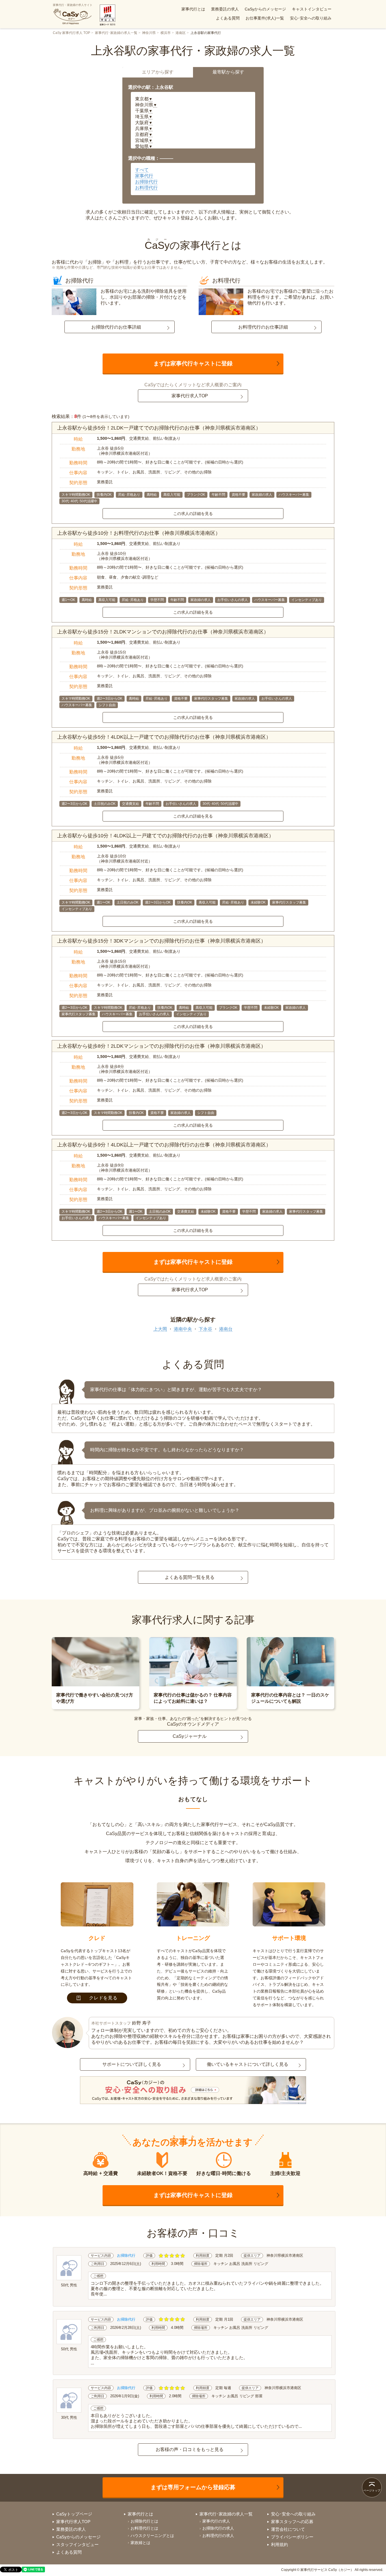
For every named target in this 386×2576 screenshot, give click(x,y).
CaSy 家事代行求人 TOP (71, 33)
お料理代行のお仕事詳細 (263, 327)
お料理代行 (146, 188)
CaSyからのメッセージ (265, 9)
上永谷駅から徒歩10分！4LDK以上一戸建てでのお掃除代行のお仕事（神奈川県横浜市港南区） (165, 836)
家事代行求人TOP (190, 396)
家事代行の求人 (216, 2521)
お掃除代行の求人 (218, 2528)
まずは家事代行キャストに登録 (193, 363)
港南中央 (183, 1329)
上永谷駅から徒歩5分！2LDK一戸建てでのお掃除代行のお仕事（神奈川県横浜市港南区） (159, 428)
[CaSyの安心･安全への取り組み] (193, 2091)
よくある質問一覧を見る (190, 1577)
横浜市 (166, 33)
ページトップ (372, 2490)
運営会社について (288, 2529)
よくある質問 (228, 18)
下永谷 (205, 1329)
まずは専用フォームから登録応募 (193, 2487)
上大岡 (160, 1329)
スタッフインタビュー (77, 2544)
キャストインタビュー (312, 9)
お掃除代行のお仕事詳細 (116, 327)
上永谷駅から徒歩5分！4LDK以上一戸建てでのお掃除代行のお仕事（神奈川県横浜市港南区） (164, 737)
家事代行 (144, 176)
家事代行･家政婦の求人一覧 (116, 33)
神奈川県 (149, 33)
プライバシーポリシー (292, 2537)
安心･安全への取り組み (311, 18)
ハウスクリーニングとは (152, 2536)
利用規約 (279, 2544)
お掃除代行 (146, 182)
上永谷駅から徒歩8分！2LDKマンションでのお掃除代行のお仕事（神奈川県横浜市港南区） (161, 1046)
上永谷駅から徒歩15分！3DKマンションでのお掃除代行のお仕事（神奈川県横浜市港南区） (161, 941)
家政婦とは (140, 2543)
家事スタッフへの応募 (292, 2522)
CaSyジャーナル (190, 1736)
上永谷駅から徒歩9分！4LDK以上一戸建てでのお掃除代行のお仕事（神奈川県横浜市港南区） (164, 1145)
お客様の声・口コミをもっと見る (190, 2449)
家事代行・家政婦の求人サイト (73, 5)
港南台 (226, 1329)
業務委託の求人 (225, 9)
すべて (142, 170)
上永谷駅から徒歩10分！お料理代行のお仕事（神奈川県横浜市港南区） (139, 533)
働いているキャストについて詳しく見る (248, 2064)
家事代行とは (193, 9)
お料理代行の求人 (218, 2536)
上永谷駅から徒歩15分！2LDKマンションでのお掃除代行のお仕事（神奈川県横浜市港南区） (163, 632)
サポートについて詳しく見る (132, 2064)
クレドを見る (103, 1998)
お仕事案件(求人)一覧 (265, 18)
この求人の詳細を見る (193, 514)
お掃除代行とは (144, 2521)
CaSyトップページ (74, 2514)
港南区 (181, 33)
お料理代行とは (144, 2528)
